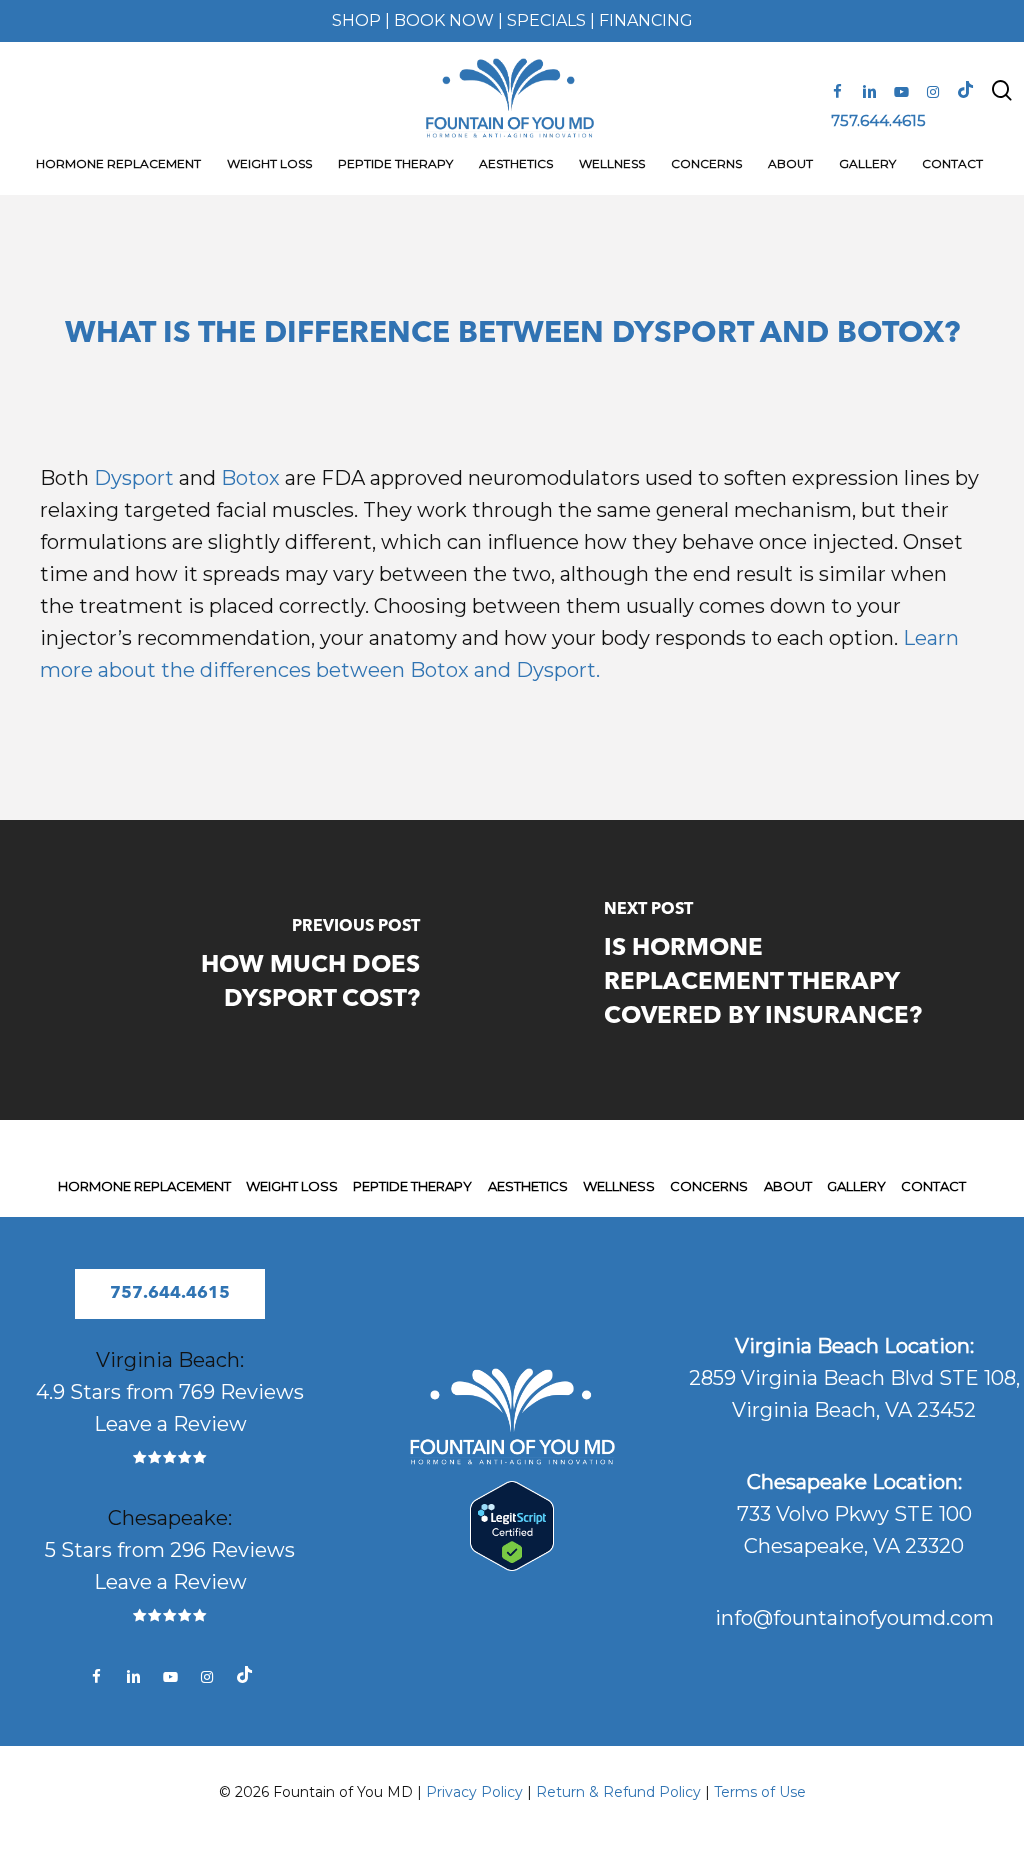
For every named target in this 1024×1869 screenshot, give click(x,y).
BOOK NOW (444, 20)
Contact (933, 1186)
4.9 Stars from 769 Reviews (170, 1392)
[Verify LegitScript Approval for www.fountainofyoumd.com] (511, 1564)
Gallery (856, 1186)
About (788, 1186)
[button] (170, 1294)
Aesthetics (528, 1186)
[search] (1002, 98)
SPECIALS (546, 20)
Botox (250, 478)
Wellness (619, 1186)
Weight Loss (292, 1186)
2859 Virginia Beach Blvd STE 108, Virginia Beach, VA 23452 (854, 1378)
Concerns (709, 1186)
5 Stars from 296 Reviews (170, 1550)
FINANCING (646, 20)
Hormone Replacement (144, 1186)
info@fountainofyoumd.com (854, 1618)
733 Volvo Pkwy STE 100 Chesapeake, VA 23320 (854, 1514)
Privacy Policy (474, 1792)
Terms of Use (760, 1792)
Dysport (134, 478)
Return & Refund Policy (618, 1792)
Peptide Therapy (412, 1186)
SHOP (356, 20)
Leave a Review (170, 1424)
